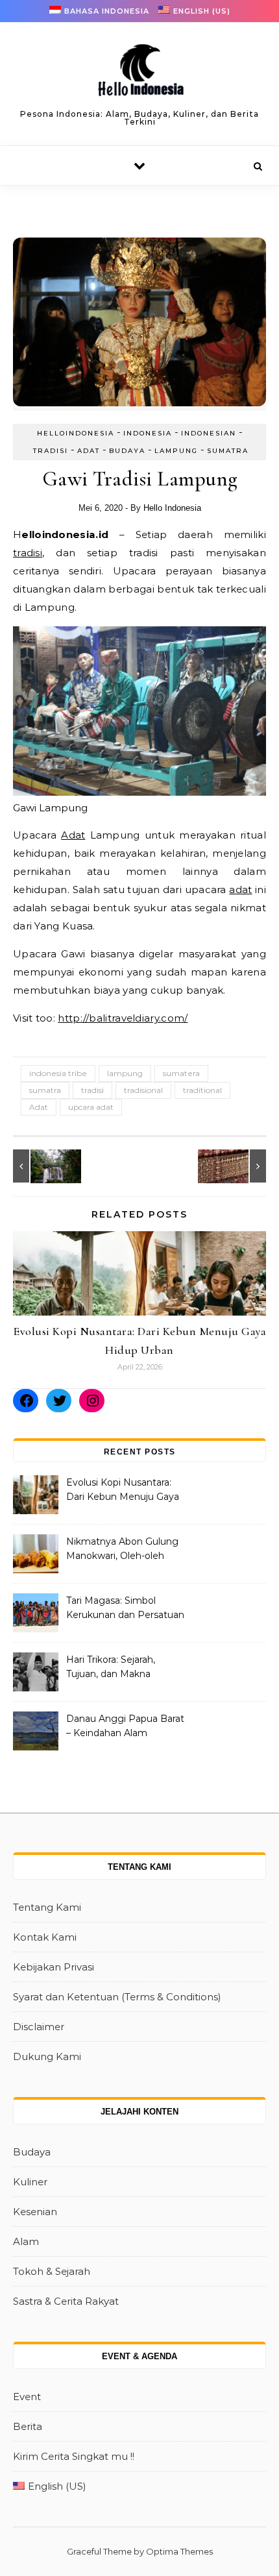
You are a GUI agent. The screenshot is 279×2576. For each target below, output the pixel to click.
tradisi (28, 553)
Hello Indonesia (172, 508)
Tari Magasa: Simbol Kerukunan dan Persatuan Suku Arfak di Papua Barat (125, 1609)
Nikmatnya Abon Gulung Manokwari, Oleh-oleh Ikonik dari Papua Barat (122, 1550)
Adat (89, 451)
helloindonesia (76, 433)
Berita (28, 2426)
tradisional (143, 1090)
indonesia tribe (58, 1073)
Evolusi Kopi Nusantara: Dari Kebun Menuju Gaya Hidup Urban (123, 1491)
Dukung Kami (47, 2056)
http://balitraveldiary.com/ (123, 1018)
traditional (202, 1090)
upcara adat (91, 1107)
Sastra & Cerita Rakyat (66, 2301)
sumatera (181, 1073)
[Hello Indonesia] (139, 75)
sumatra (45, 1090)
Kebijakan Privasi (54, 1967)
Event (27, 2397)
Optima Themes (179, 2551)
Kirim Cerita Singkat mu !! (74, 2456)
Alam (26, 2241)
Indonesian (209, 433)
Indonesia (148, 433)
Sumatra (228, 451)
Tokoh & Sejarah (52, 2271)
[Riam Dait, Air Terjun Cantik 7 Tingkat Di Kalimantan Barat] (42, 1166)
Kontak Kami (45, 1937)
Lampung (176, 451)
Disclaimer (39, 2027)
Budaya (127, 451)
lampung (125, 1073)
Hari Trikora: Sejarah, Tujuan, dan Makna (111, 1667)
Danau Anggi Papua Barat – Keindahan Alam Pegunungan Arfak (125, 1727)
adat (240, 889)
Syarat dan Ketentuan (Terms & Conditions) (117, 1997)
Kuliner (30, 2182)
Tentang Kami (47, 1907)
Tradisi (51, 451)
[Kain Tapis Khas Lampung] (237, 1166)
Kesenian (35, 2212)
